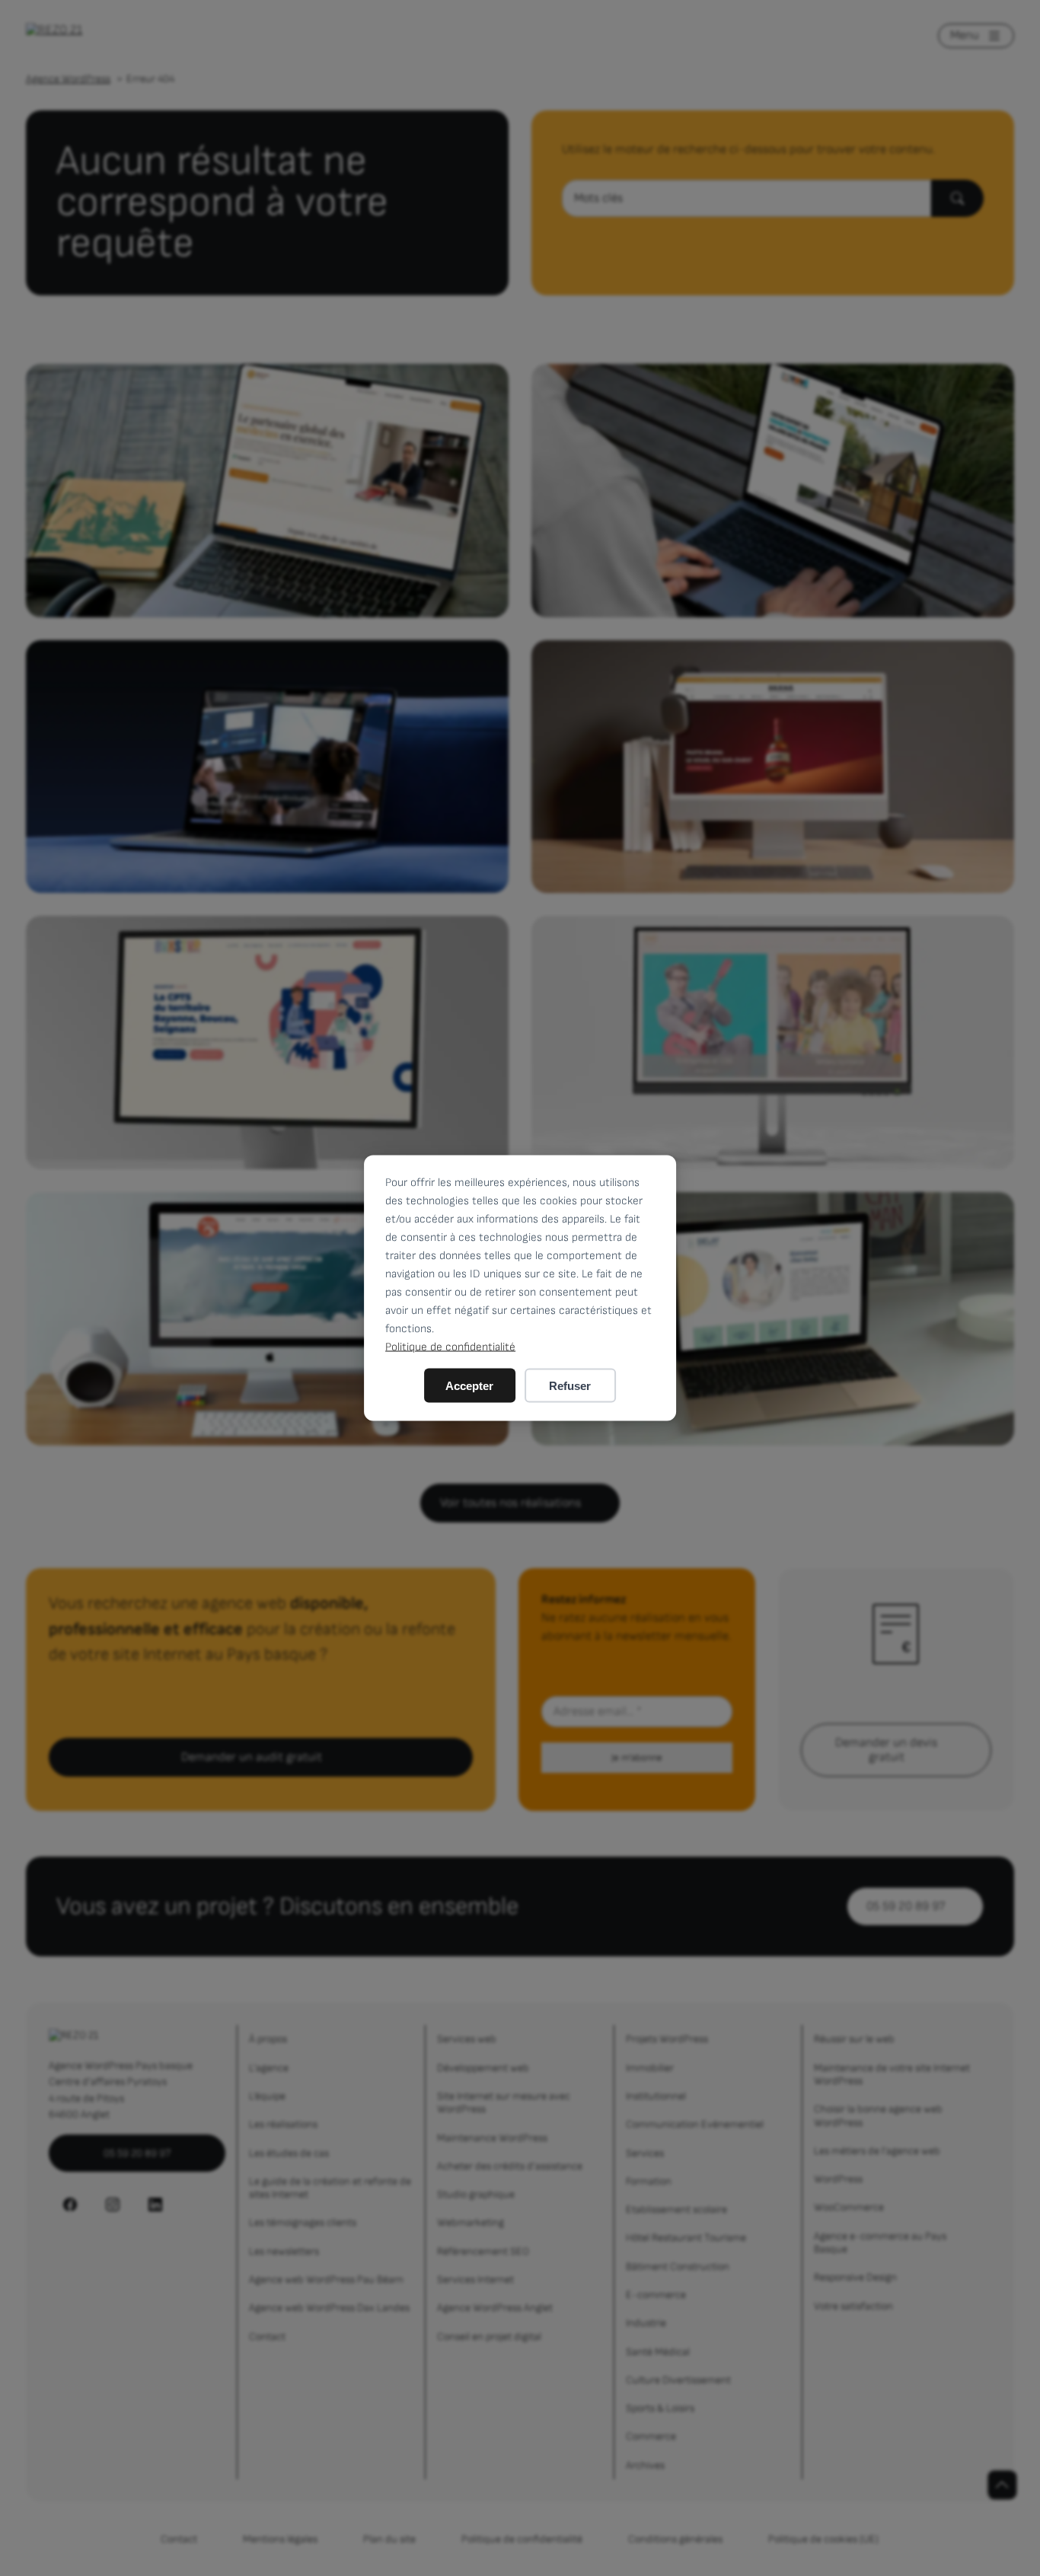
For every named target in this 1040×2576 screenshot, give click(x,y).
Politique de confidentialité (450, 1347)
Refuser (570, 1386)
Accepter (469, 1386)
